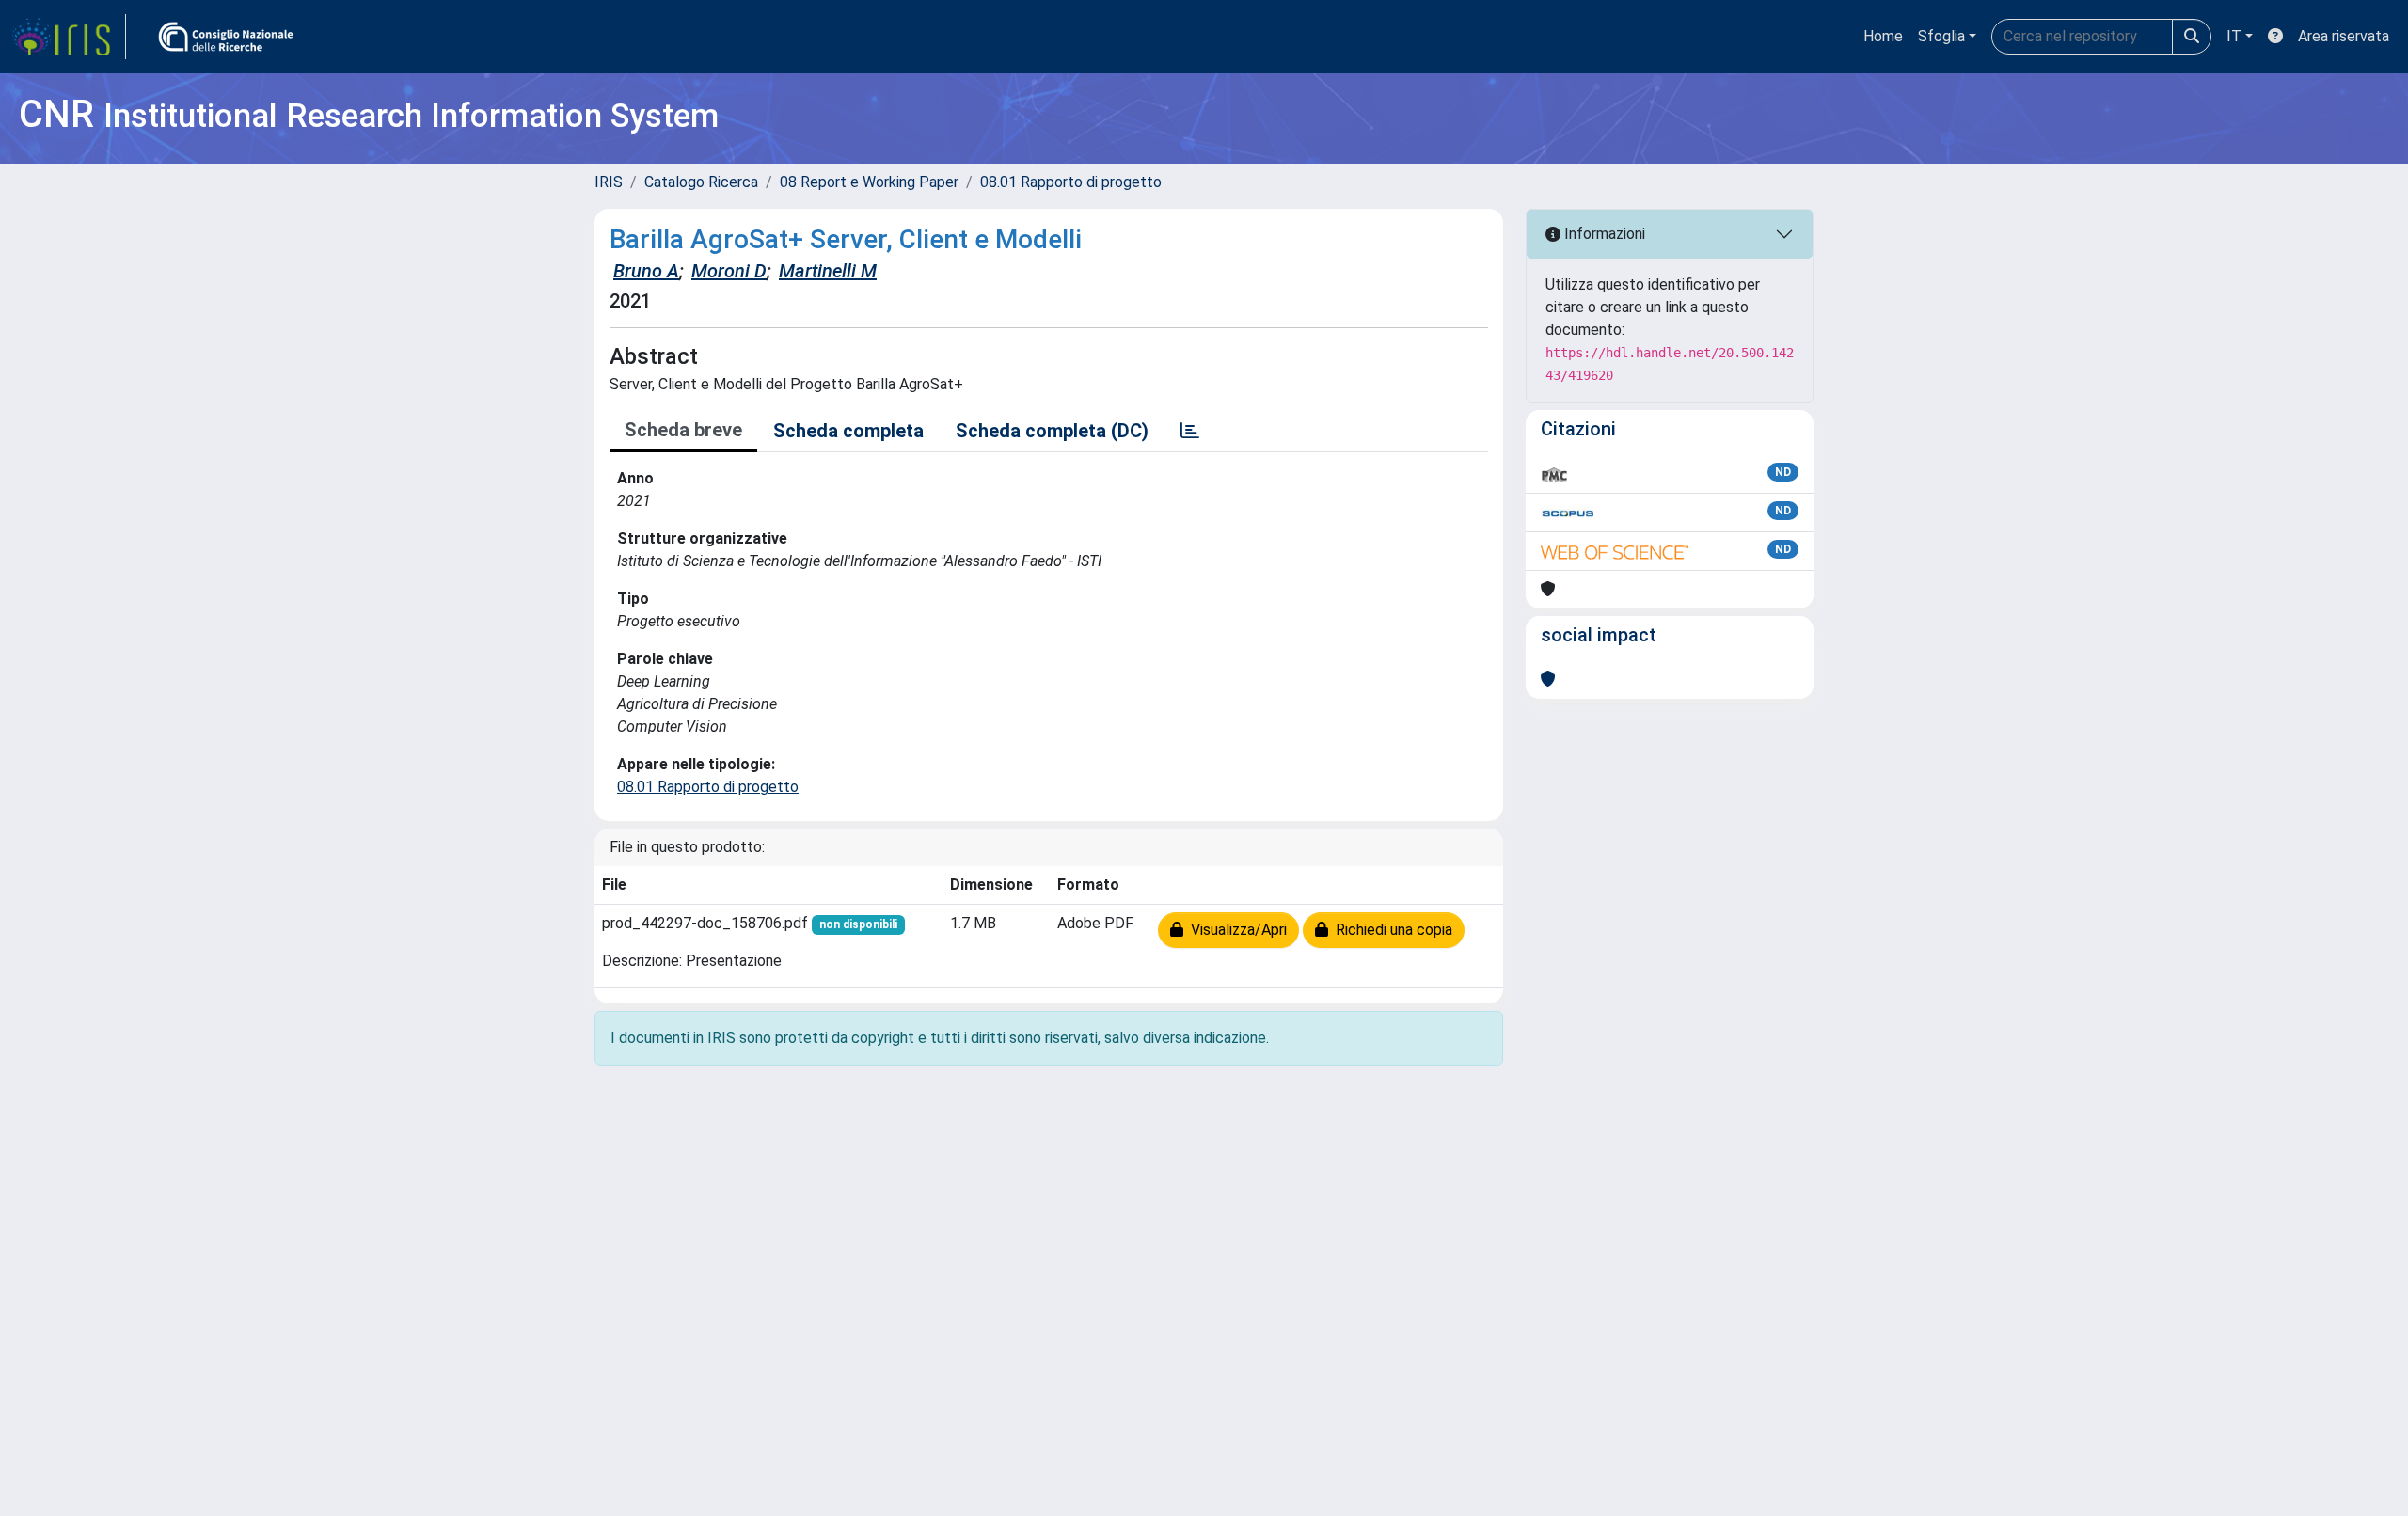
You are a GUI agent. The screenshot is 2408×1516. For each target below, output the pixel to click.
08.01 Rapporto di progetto (1071, 182)
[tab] (1190, 431)
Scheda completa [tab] (848, 431)
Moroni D (729, 271)
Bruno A (646, 271)
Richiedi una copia (1390, 930)
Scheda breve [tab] (683, 430)
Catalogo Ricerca (701, 182)
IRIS (609, 182)
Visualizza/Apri (1235, 930)
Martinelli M (828, 271)
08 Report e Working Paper (869, 182)
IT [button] (2234, 36)
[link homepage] (69, 37)
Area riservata (2344, 36)
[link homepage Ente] (226, 37)
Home (1883, 36)
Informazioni (1603, 234)
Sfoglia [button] (1941, 36)
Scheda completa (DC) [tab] (1052, 431)
